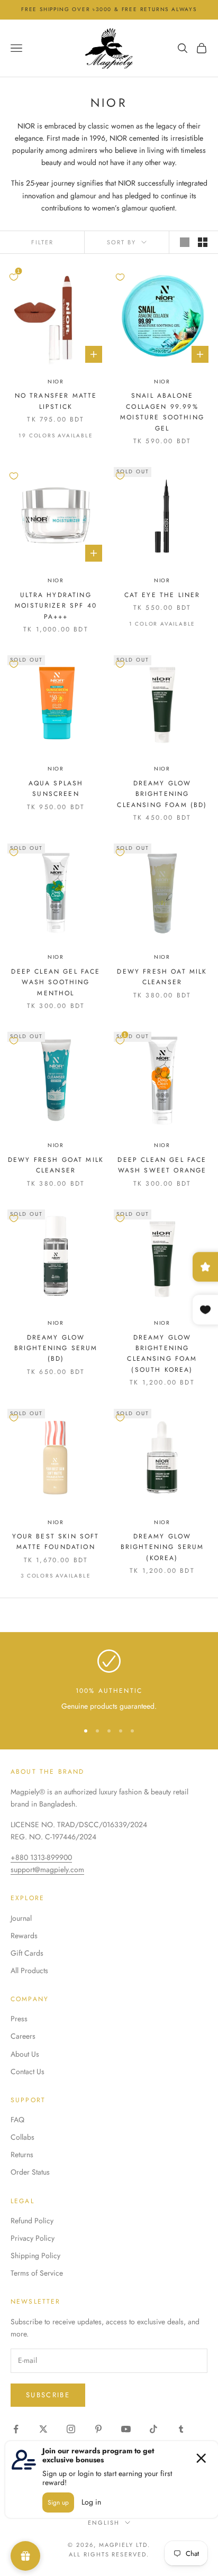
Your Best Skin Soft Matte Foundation (56, 1542)
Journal (21, 1918)
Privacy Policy (33, 2238)
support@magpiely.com (47, 1869)
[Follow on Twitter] (43, 2429)
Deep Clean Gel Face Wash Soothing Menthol (56, 982)
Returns (22, 2155)
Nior (56, 382)
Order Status (30, 2172)
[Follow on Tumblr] (181, 2429)
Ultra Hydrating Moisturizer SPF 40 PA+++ (56, 606)
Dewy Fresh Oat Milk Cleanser (162, 977)
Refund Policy (32, 2221)
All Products (29, 1970)
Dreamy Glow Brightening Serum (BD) (56, 1348)
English (104, 2523)
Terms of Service (37, 2273)
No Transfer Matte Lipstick (56, 401)
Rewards (24, 1936)
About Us (25, 2054)
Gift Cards (27, 1953)
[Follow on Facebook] (16, 2429)
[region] (109, 1681)
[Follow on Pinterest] (98, 2429)
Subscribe (48, 2395)
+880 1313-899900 (41, 1857)
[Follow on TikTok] (153, 2429)
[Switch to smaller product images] (203, 242)
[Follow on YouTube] (126, 2429)
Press (19, 2019)
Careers (23, 2036)
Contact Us (28, 2071)
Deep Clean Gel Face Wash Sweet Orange (162, 1165)
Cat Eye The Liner (162, 595)
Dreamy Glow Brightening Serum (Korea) (162, 1547)
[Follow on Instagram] (71, 2429)
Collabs (22, 2137)
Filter (42, 242)
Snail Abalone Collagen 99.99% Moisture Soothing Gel (162, 412)
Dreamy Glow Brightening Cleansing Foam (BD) (162, 794)
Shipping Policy (35, 2256)
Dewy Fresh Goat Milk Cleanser (56, 1165)
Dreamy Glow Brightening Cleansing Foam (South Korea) (162, 1354)
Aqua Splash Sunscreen (56, 789)
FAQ (17, 2120)
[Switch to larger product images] (185, 242)
